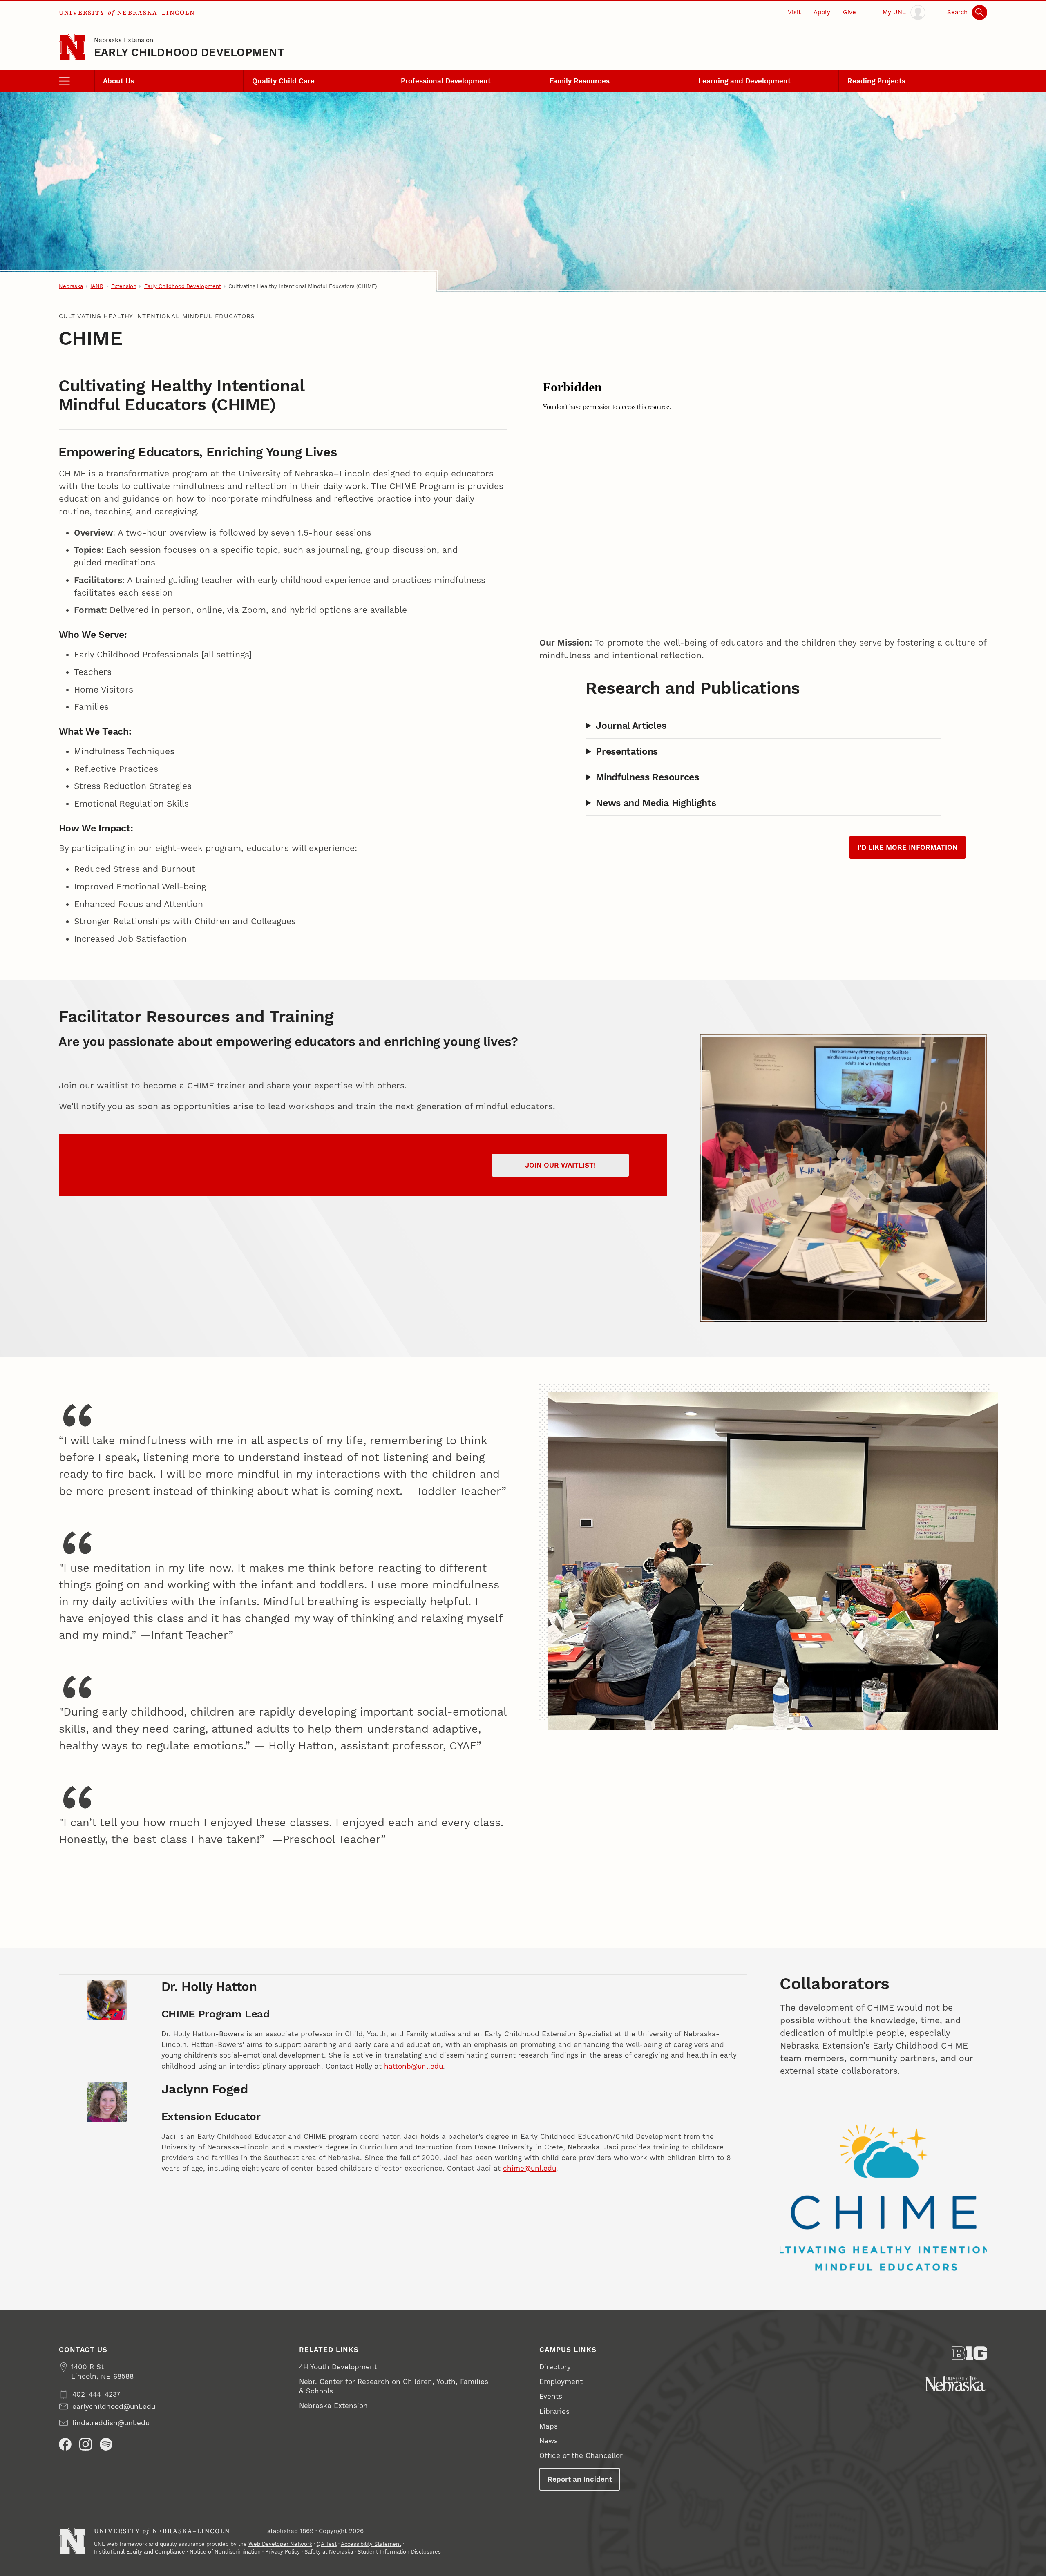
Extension (124, 286)
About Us (118, 81)
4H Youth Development (338, 2367)
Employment (561, 2382)
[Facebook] (65, 2444)
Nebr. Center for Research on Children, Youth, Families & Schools (394, 2386)
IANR (97, 286)
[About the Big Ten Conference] (969, 2353)
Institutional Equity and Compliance (140, 2552)
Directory (555, 2367)
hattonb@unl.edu (413, 2066)
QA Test (327, 2544)
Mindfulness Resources (647, 777)
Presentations (627, 751)
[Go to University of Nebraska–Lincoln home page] (72, 47)
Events (551, 2396)
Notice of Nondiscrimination (225, 2552)
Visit (794, 12)
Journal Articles (631, 726)
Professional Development (446, 81)
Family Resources (580, 81)
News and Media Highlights (656, 803)
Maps (549, 2426)
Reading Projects (876, 81)
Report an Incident (580, 2479)
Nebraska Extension (124, 40)
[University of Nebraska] (955, 2384)
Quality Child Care (283, 81)
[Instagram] (86, 2444)
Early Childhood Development (189, 52)
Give (849, 12)
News (549, 2441)
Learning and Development (744, 81)
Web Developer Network (280, 2544)
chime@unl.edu (530, 2168)
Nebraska (71, 286)
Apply (822, 12)
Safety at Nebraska (329, 2552)
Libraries (554, 2411)
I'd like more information (908, 847)
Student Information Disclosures (399, 2552)
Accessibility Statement (371, 2544)
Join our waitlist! (560, 1165)
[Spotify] (106, 2444)
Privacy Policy (283, 2552)
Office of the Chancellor (581, 2455)
